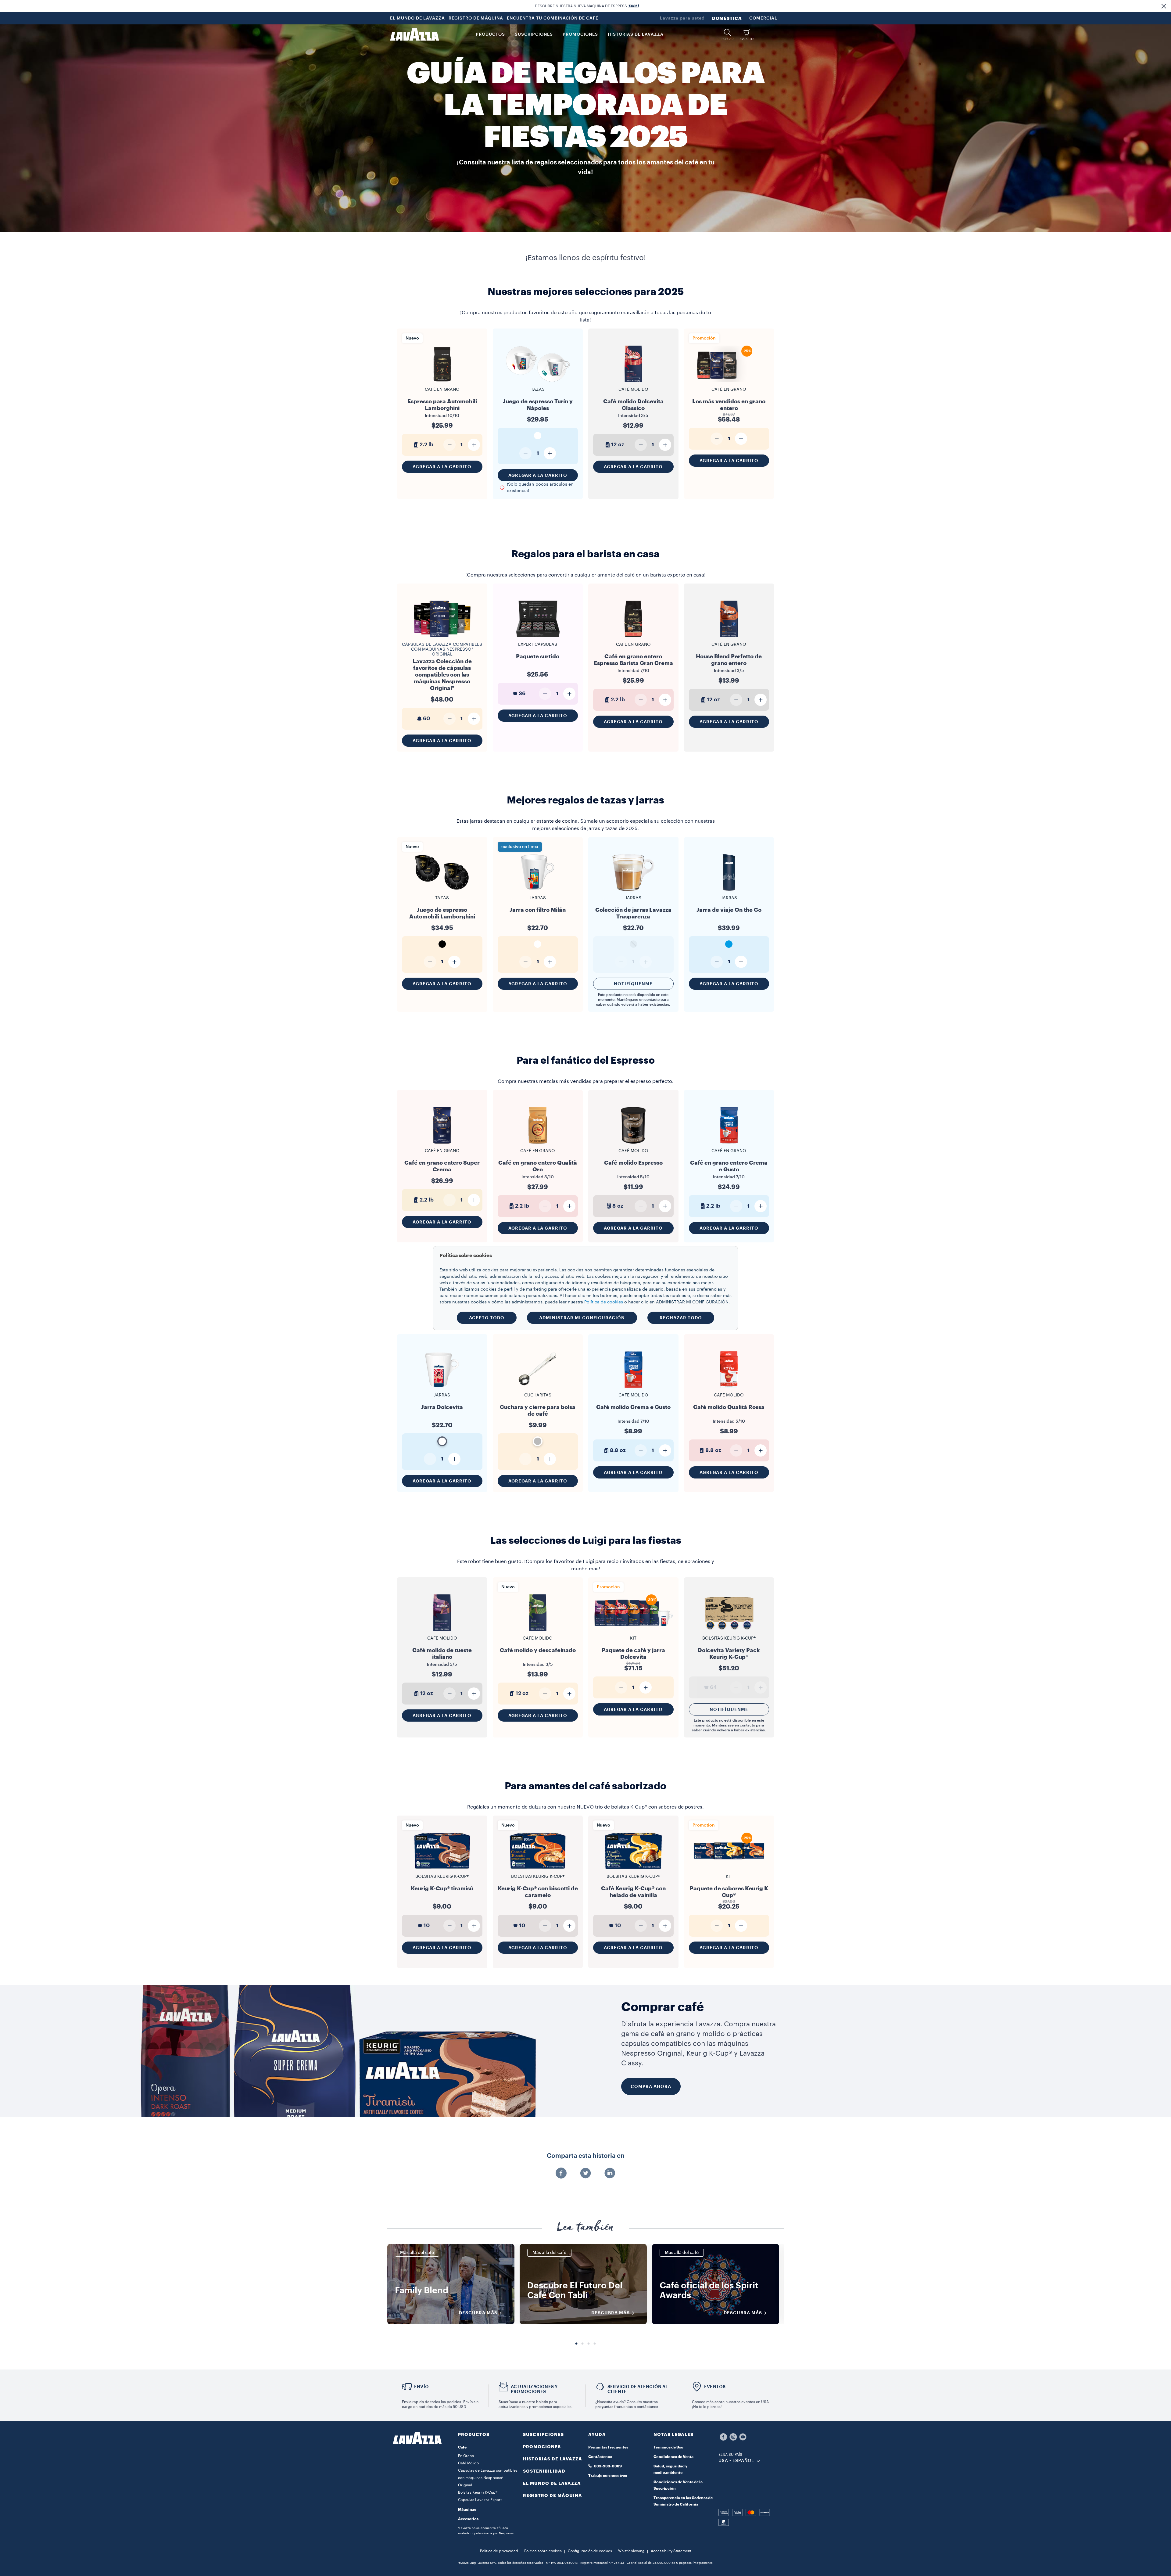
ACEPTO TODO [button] (487, 1318)
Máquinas (467, 2510)
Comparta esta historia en (586, 2156)
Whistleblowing (631, 2551)
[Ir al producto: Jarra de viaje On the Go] (729, 890)
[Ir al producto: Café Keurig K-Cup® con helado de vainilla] (633, 1869)
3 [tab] (589, 2344)
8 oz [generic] (618, 1206)
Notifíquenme (633, 984)
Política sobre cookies (543, 2551)
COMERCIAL (763, 18)
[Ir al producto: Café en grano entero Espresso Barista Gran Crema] (633, 640)
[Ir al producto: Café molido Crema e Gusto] (633, 1390)
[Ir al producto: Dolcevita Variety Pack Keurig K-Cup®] (729, 1631)
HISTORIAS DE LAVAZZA (553, 2459)
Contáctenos (600, 2457)
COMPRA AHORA (651, 2086)
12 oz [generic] (618, 445)
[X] (585, 2174)
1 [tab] (576, 2344)
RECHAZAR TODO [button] (681, 1318)
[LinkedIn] (610, 2174)
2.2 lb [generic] (426, 445)
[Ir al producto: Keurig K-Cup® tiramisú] (442, 1869)
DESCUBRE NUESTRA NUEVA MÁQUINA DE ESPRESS (587, 6)
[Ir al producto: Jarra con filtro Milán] (538, 890)
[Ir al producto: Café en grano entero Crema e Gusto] (729, 1146)
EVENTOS (715, 2387)
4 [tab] (595, 2344)
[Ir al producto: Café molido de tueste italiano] (442, 1634)
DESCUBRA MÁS (478, 2313)
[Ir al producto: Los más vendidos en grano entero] (729, 382)
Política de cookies (604, 1302)
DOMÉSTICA (727, 18)
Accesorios (468, 2519)
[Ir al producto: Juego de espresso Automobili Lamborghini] (442, 890)
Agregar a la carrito (442, 467)
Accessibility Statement (671, 2551)
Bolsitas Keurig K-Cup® (478, 2492)
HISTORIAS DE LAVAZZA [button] (636, 34)
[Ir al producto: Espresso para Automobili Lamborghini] (442, 385)
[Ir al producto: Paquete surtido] (538, 637)
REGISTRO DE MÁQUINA (476, 18)
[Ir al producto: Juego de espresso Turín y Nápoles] (538, 382)
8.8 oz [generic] (618, 1450)
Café (462, 2447)
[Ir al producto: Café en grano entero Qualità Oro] (538, 1146)
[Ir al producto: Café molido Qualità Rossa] (729, 1390)
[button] (1164, 6)
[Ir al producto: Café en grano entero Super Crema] (442, 1143)
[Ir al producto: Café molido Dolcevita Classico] (633, 385)
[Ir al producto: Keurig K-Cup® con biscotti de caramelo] (538, 1869)
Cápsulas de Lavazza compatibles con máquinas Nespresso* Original (442, 649)
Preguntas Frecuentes (608, 2447)
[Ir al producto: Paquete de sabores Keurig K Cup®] (729, 1869)
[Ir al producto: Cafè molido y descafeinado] (538, 1634)
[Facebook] (561, 2174)
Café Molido (468, 2463)
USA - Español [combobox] (736, 2461)
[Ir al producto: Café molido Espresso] (633, 1146)
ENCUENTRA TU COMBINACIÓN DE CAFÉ (553, 18)
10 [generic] (427, 1926)
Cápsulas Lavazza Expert (480, 2500)
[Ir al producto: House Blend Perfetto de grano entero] (729, 640)
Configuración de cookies (590, 2551)
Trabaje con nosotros (608, 2476)
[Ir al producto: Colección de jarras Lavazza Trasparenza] (633, 890)
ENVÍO (421, 2387)
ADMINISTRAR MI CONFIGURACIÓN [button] (582, 1318)
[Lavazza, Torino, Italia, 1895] (414, 34)
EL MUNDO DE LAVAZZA (417, 18)
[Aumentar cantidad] (474, 445)
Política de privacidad (499, 2551)
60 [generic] (426, 719)
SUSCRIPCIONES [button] (534, 34)
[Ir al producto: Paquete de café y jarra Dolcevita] (633, 1631)
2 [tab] (582, 2344)
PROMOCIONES (542, 2447)
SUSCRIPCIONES (543, 2434)
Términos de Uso (668, 2447)
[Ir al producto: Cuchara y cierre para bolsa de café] (538, 1387)
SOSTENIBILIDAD (544, 2471)
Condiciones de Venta (673, 2457)
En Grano (466, 2456)
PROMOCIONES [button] (580, 34)
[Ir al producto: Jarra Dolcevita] (442, 1387)
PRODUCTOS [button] (490, 34)
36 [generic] (522, 693)
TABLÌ (633, 6)
